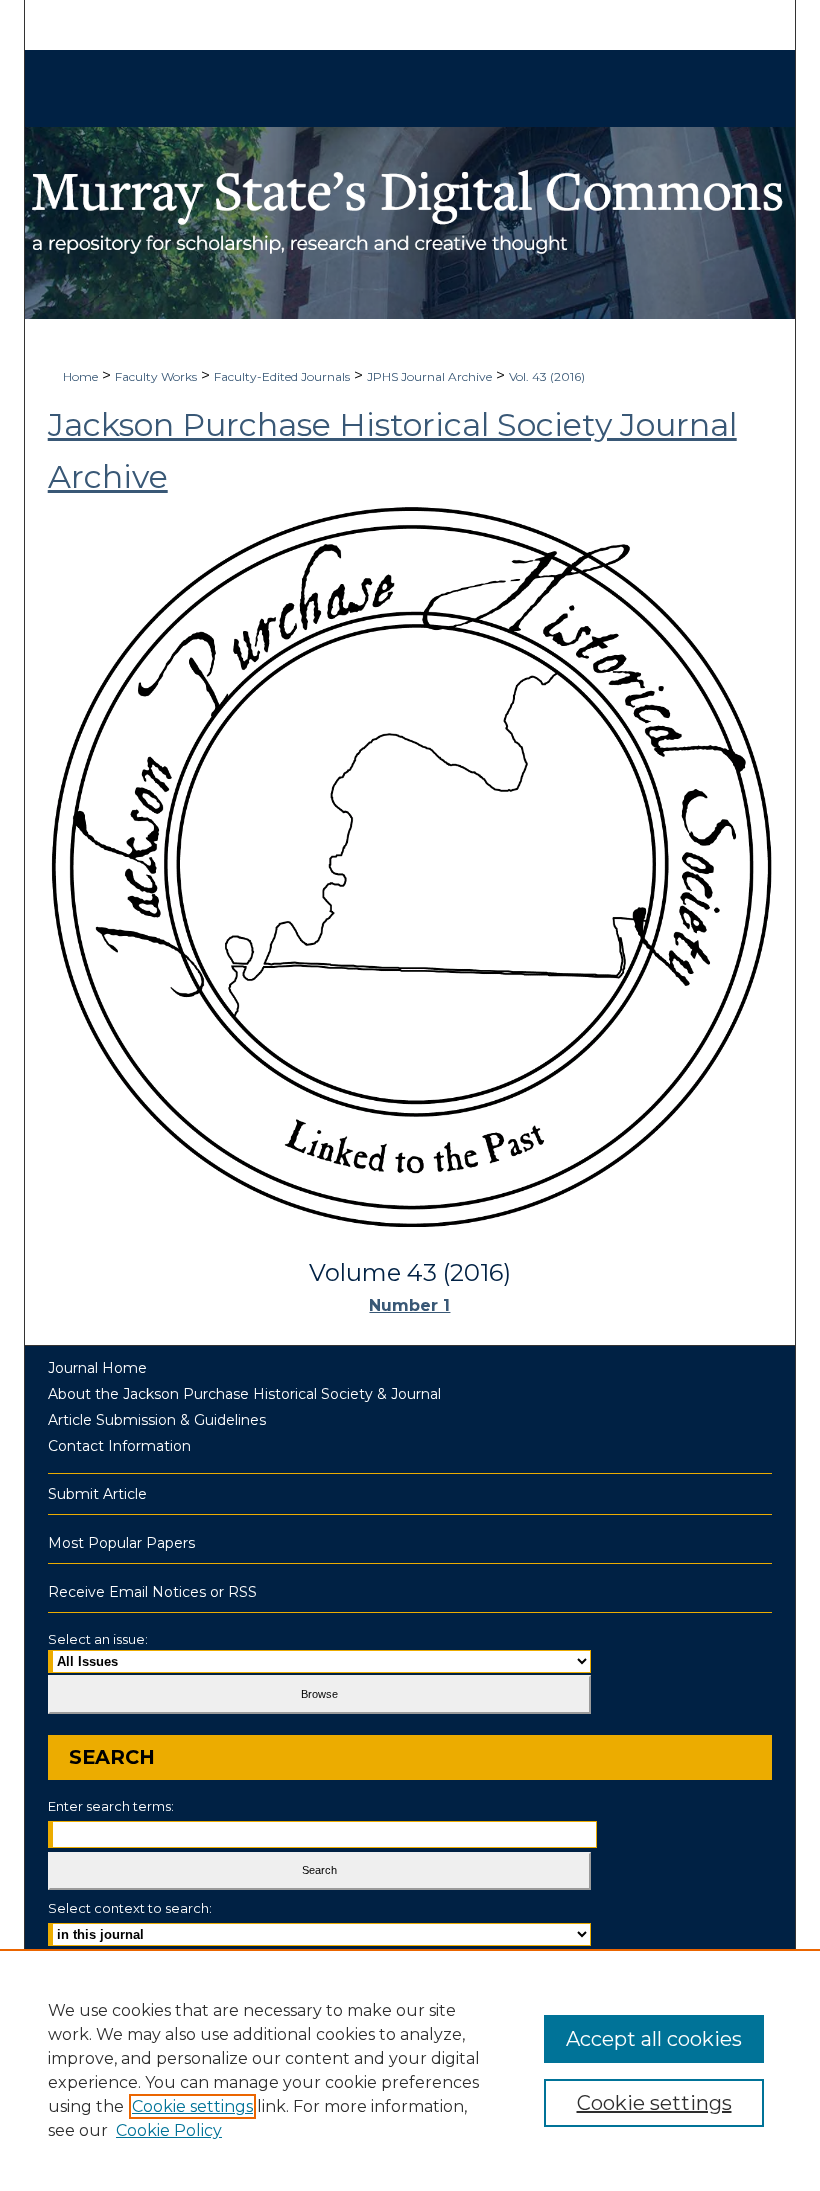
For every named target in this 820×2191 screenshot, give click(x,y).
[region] (410, 2070)
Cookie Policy (169, 2130)
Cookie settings (192, 2106)
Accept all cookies (654, 2039)
